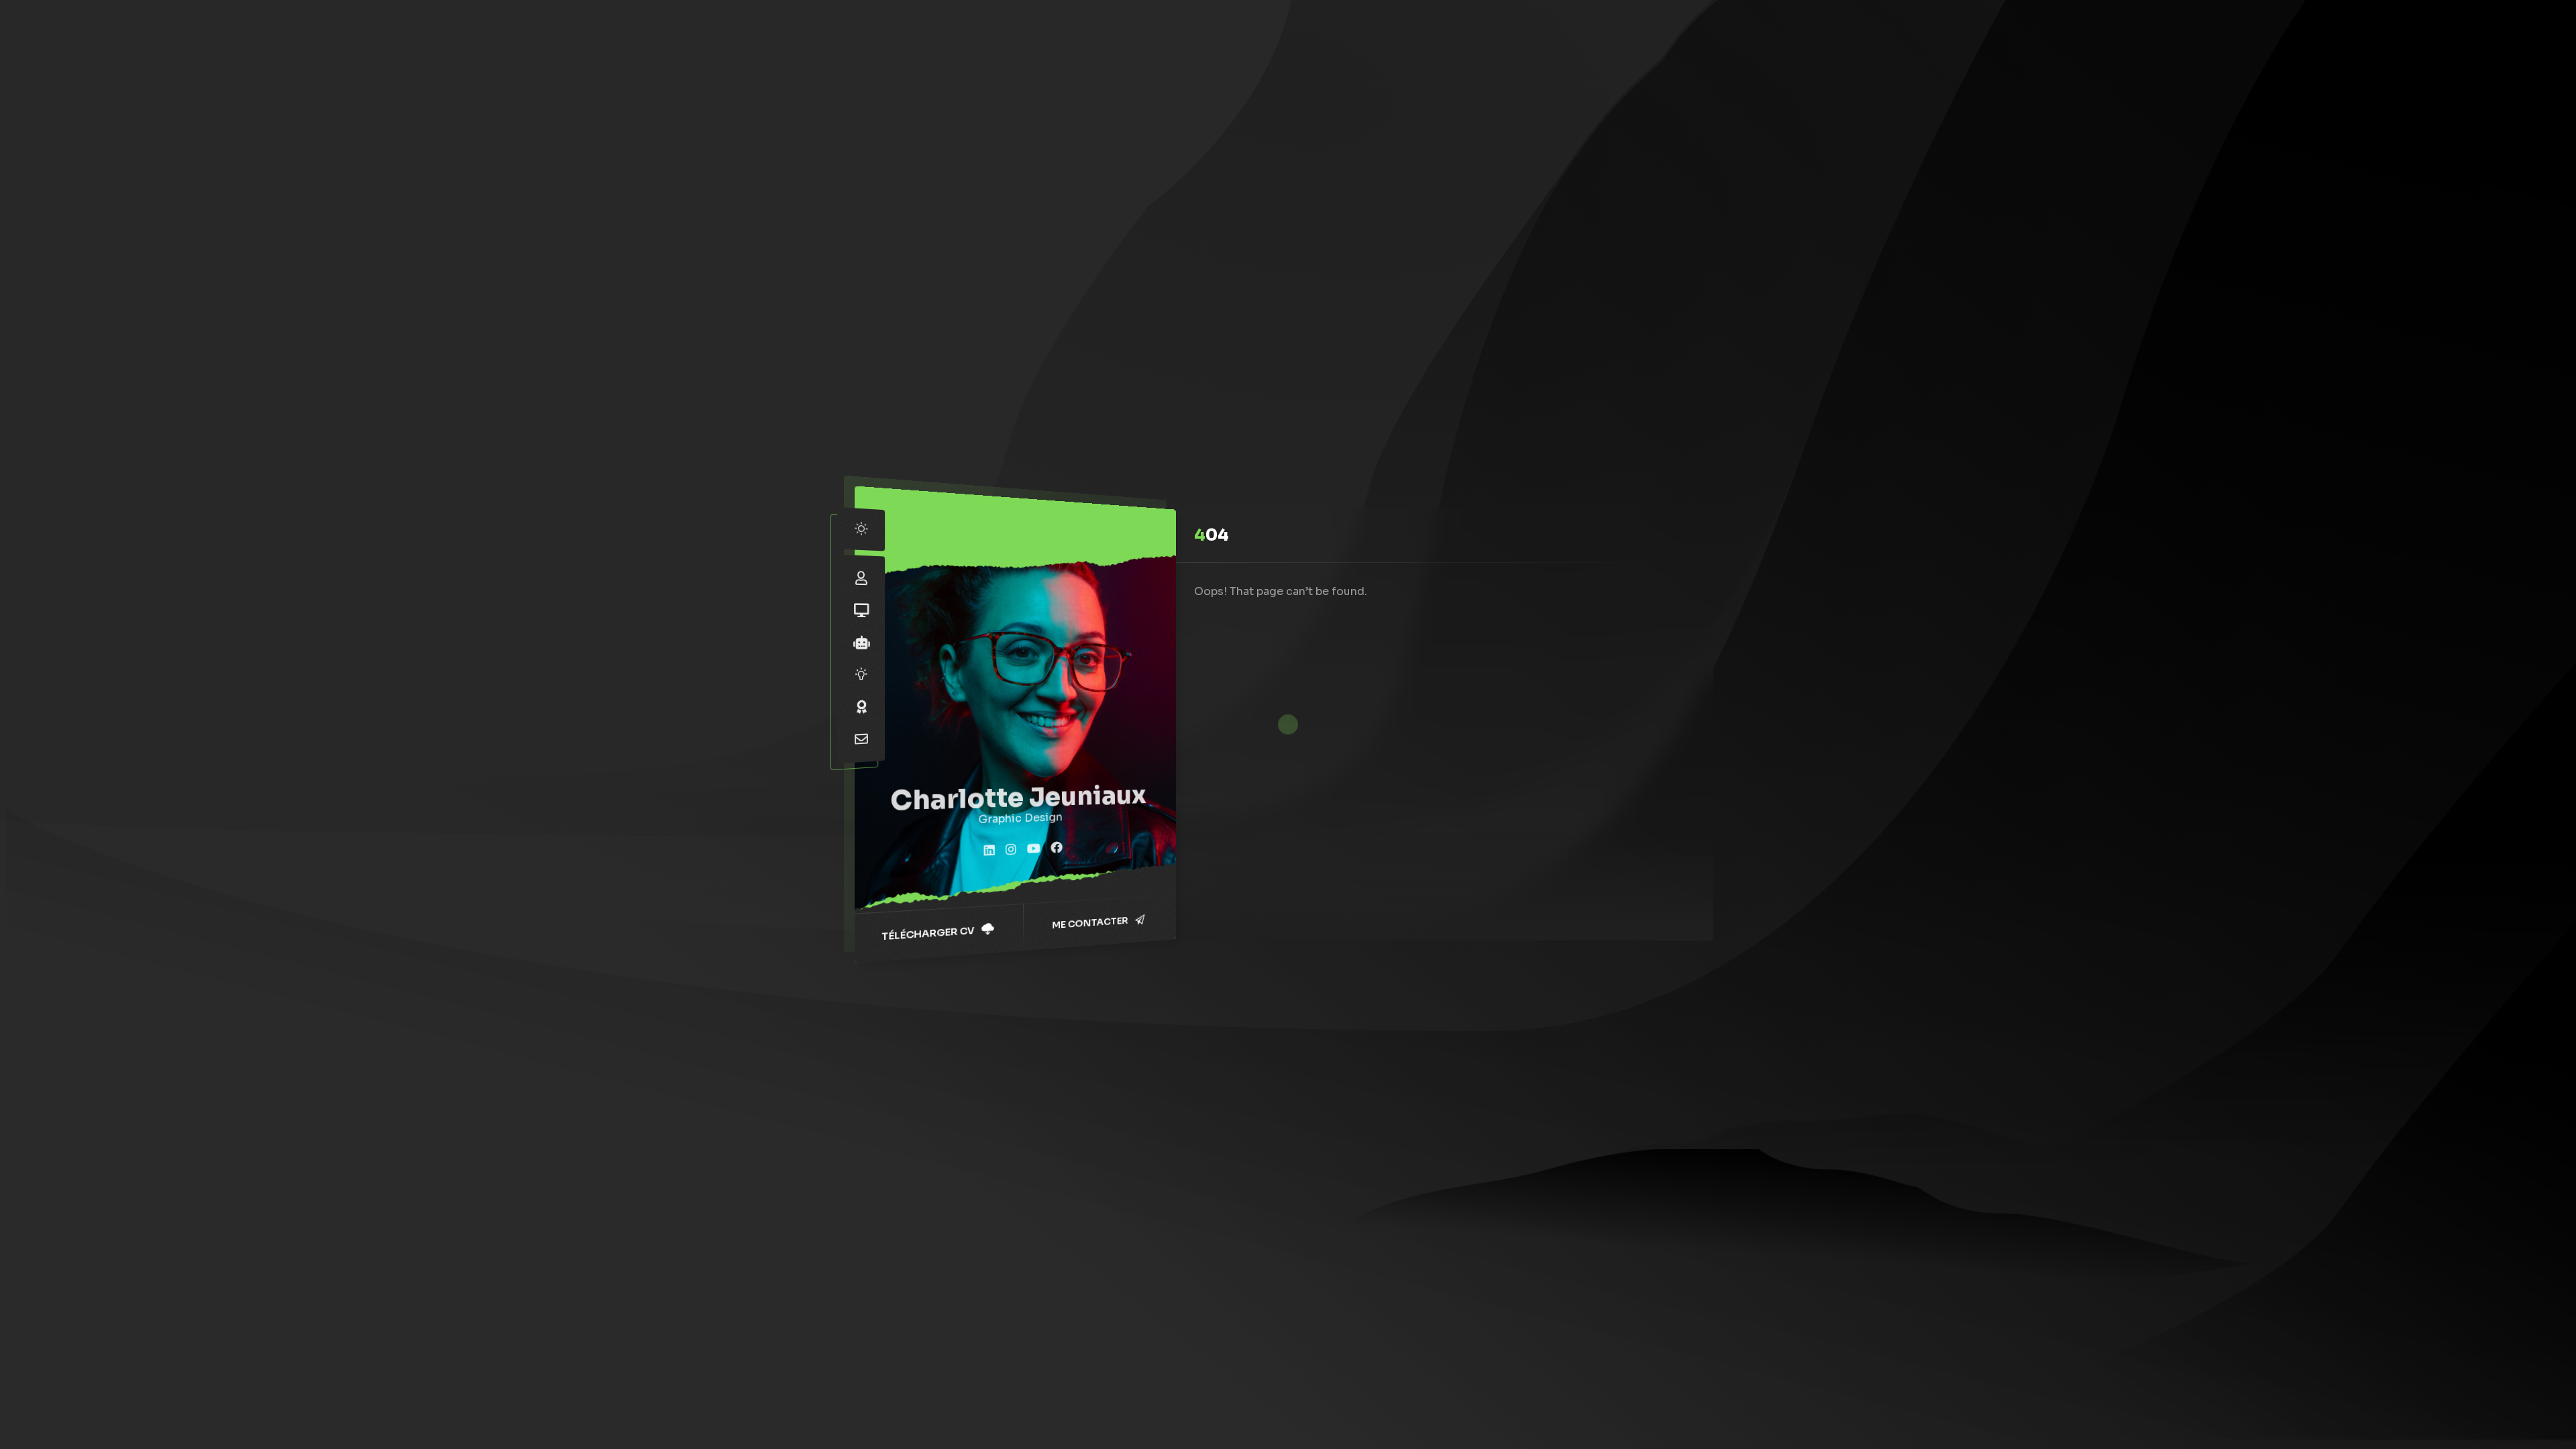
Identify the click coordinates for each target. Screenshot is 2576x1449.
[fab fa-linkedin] (989, 851)
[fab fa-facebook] (1057, 848)
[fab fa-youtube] (1034, 849)
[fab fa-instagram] (1011, 850)
